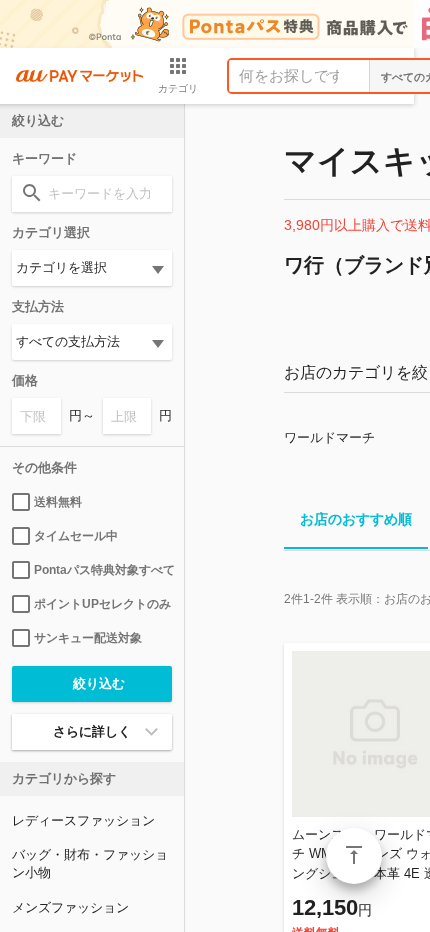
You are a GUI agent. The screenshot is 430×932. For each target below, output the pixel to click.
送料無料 (58, 502)
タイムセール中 (76, 536)
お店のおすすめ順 (356, 519)
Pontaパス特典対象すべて (103, 570)
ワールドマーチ (329, 437)
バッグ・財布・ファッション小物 (90, 863)
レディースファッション (83, 820)
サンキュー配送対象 (88, 638)
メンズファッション (70, 907)
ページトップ (354, 856)
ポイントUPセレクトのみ (102, 604)
